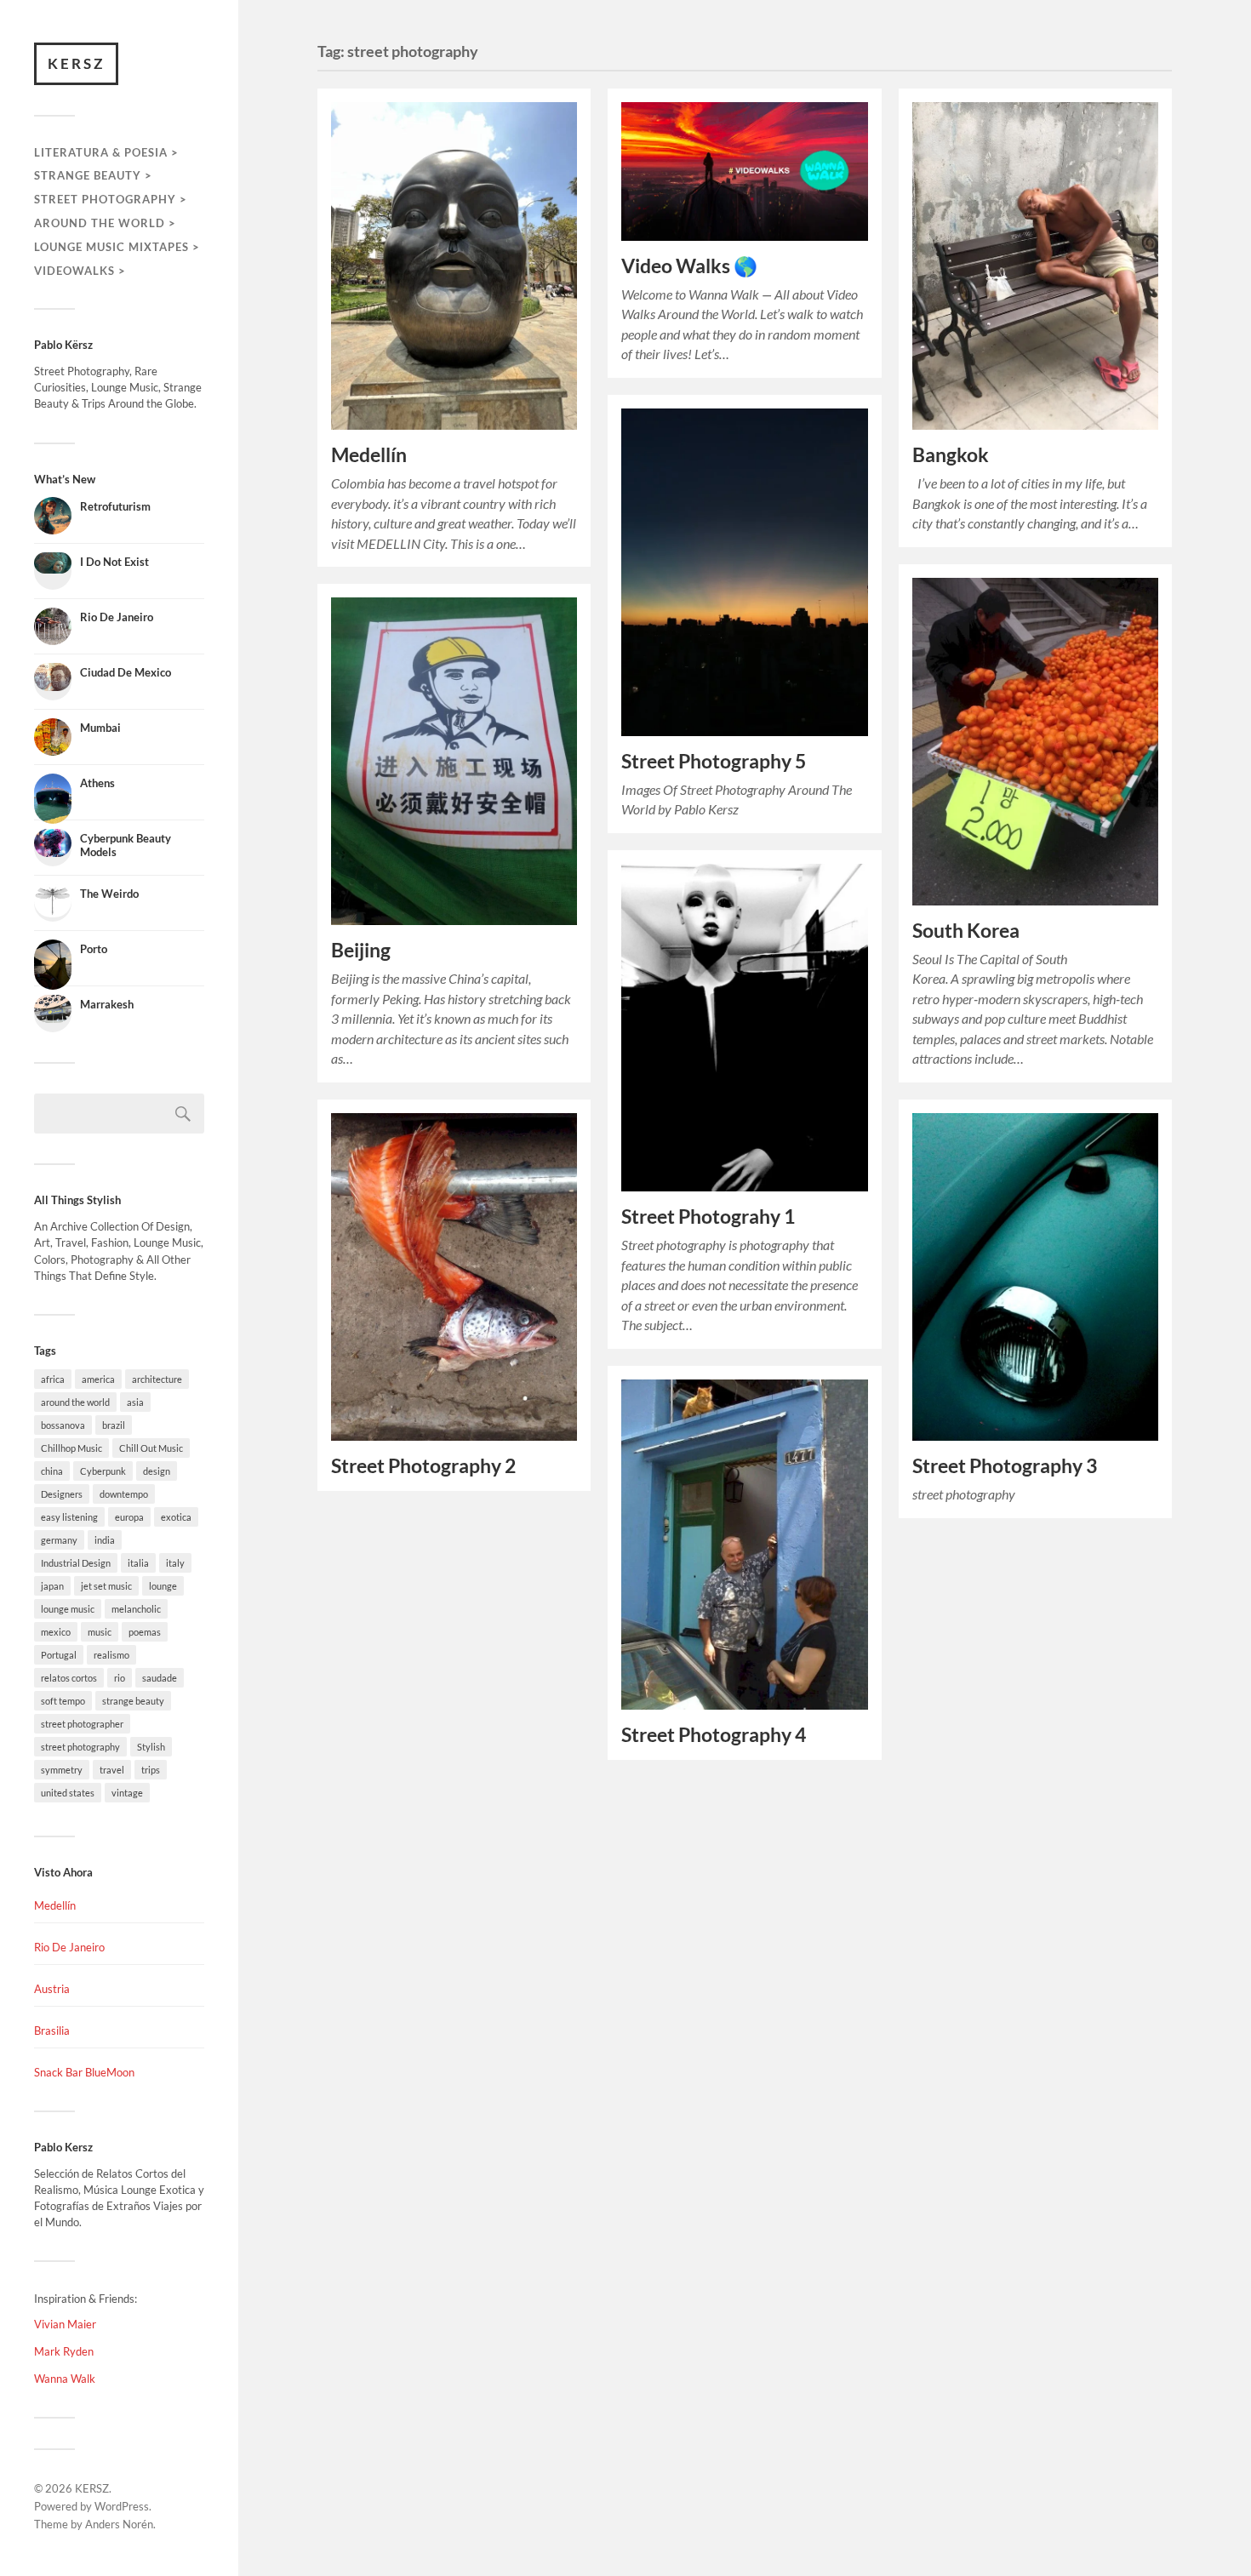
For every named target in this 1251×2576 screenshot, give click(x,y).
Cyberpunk (103, 1471)
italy (175, 1563)
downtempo (124, 1494)
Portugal (59, 1655)
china (52, 1471)
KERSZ (76, 63)
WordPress (122, 2506)
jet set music (106, 1586)
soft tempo (63, 1701)
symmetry (62, 1770)
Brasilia (52, 2031)
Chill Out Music (151, 1448)
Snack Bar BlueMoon (84, 2072)
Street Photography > (111, 199)
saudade (160, 1678)
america (98, 1379)
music (100, 1632)
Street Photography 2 (423, 1466)
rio (120, 1678)
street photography (80, 1747)
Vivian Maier (65, 2324)
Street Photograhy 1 (708, 1217)
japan (52, 1586)
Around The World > (105, 223)
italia (138, 1563)
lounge (163, 1586)
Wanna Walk (65, 2379)
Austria (52, 1989)
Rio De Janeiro (69, 1947)
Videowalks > (80, 271)
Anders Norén (119, 2524)
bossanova (63, 1425)
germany (59, 1540)
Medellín (55, 1905)
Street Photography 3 (1005, 1466)
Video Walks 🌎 (689, 266)
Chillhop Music (71, 1448)
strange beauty (133, 1701)
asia (135, 1402)
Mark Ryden (64, 2351)
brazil (114, 1425)
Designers (62, 1494)
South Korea (966, 931)
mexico (56, 1632)
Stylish (151, 1747)
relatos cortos (69, 1678)
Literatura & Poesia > (106, 152)
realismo (111, 1655)
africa (53, 1379)
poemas (145, 1632)
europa (129, 1517)
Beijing (361, 950)
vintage (127, 1793)
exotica (176, 1517)
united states (68, 1793)
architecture (157, 1379)
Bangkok (951, 455)
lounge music (68, 1609)
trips (151, 1770)
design (157, 1471)
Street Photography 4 (714, 1735)
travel (112, 1770)
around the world (75, 1402)
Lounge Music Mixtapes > (117, 247)
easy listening (69, 1517)
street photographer (82, 1724)
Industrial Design (76, 1563)
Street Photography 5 (714, 761)
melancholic (136, 1609)
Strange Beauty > (93, 175)
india (105, 1540)
